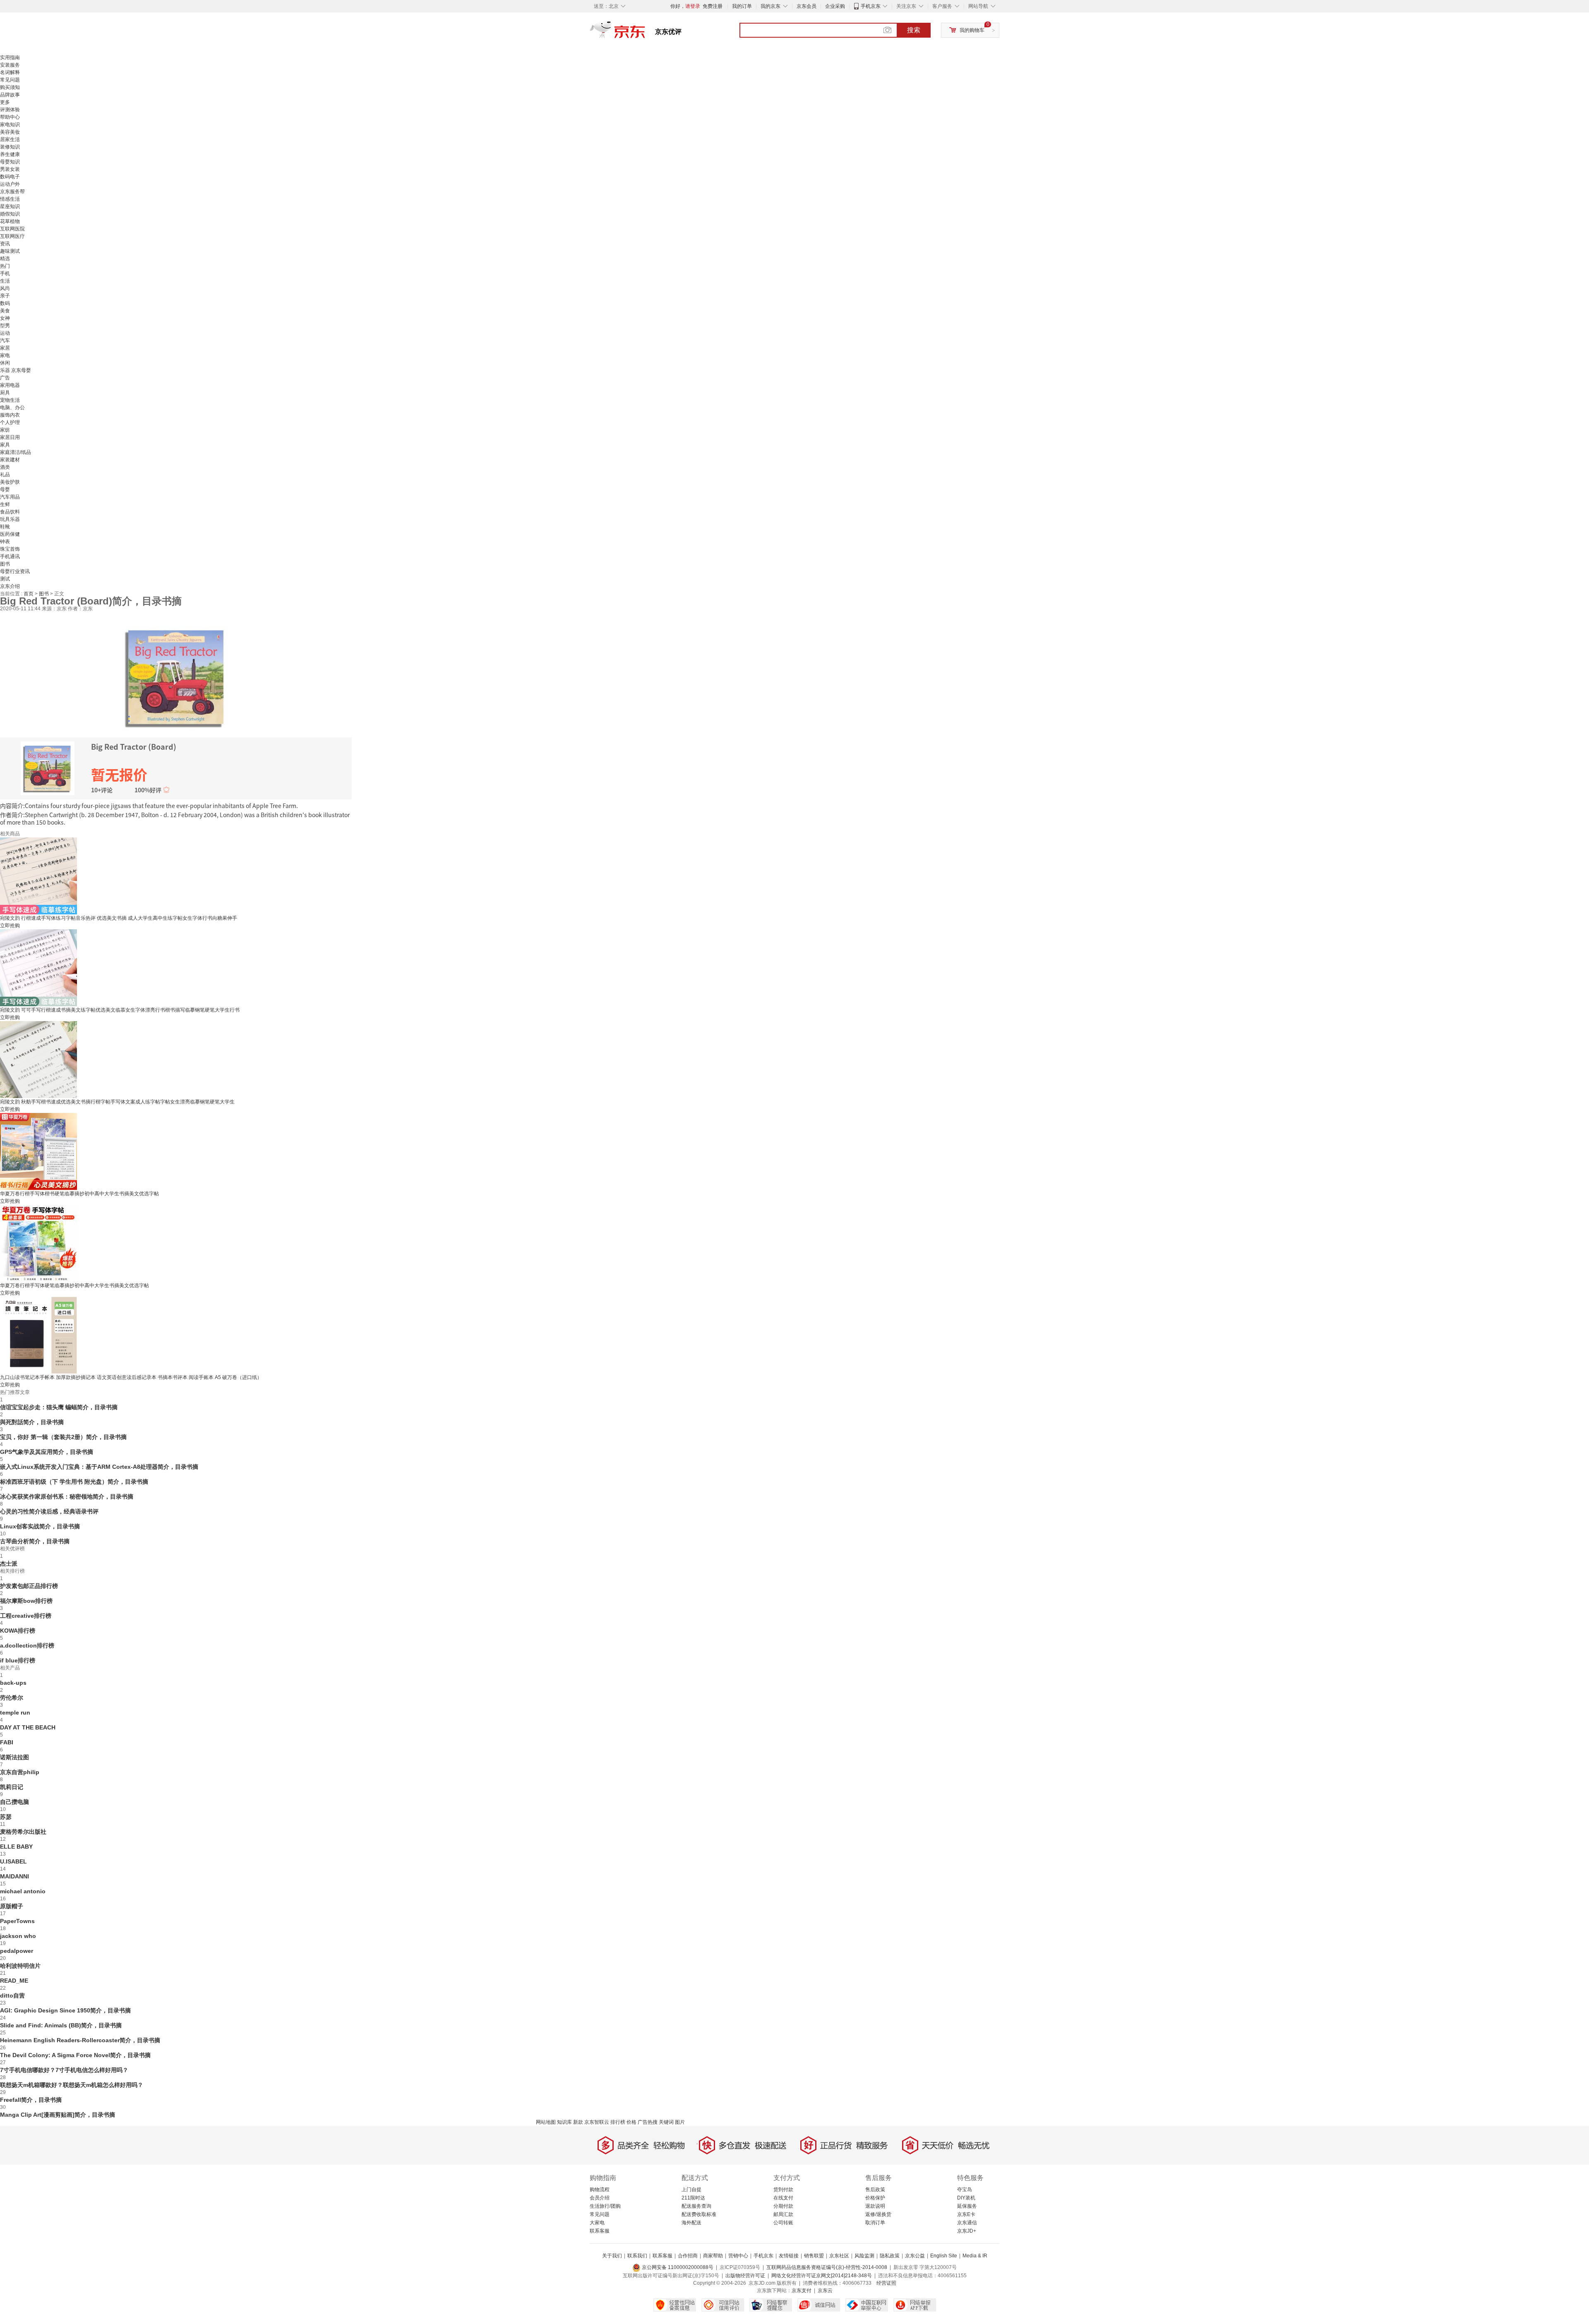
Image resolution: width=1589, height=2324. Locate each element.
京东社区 (839, 2256)
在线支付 (783, 2198)
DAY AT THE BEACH (28, 1727)
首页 (29, 594)
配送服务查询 (696, 2206)
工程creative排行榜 (26, 1616)
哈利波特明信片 (20, 1966)
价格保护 (875, 2198)
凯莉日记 (12, 1787)
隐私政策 (890, 2256)
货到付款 (783, 2190)
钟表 (5, 542)
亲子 (5, 296)
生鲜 (5, 504)
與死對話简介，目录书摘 (32, 1422)
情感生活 (10, 199)
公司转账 (783, 2223)
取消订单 (875, 2223)
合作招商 (688, 2256)
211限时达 (693, 2198)
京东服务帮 (12, 192)
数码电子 (10, 177)
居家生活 (10, 139)
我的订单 (742, 6)
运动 (5, 333)
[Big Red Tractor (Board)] (176, 676)
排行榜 (618, 2122)
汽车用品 (10, 497)
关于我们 (612, 2256)
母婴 (5, 489)
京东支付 (802, 2290)
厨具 (5, 393)
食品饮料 (10, 512)
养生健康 (10, 154)
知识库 (564, 2122)
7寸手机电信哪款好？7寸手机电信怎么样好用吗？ (64, 2070)
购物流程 (600, 2190)
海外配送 (691, 2223)
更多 (5, 102)
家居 (5, 348)
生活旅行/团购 (605, 2206)
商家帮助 (713, 2256)
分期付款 (783, 2206)
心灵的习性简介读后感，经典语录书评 (49, 1511)
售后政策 (875, 2190)
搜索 (914, 30)
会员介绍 (600, 2198)
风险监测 (864, 2256)
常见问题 (10, 80)
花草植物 (10, 221)
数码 (5, 303)
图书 (5, 564)
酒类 (5, 467)
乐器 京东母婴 (16, 370)
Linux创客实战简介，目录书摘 (40, 1526)
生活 (5, 281)
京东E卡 (966, 2214)
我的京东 (770, 6)
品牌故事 (10, 95)
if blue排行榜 (18, 1660)
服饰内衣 (10, 415)
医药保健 (10, 534)
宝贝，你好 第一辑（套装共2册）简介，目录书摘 (63, 1437)
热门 (5, 266)
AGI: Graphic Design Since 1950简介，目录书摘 (65, 2010)
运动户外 (10, 184)
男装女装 (10, 169)
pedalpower (17, 1951)
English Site (944, 2256)
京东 (646, 33)
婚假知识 (10, 214)
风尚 (5, 288)
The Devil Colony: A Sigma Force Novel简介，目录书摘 (75, 2055)
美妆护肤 (10, 482)
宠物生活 (10, 400)
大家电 (597, 2223)
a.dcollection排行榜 (27, 1645)
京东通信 (967, 2223)
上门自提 (691, 2190)
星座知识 (10, 206)
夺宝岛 (965, 2190)
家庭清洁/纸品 (16, 452)
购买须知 (10, 87)
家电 (5, 355)
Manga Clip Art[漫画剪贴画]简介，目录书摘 (58, 2115)
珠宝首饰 (10, 549)
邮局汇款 (783, 2214)
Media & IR (975, 2256)
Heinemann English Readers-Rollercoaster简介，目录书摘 (80, 2040)
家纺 (5, 430)
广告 (5, 378)
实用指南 (10, 58)
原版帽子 (12, 1906)
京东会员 (807, 6)
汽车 (5, 341)
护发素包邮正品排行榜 (29, 1586)
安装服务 (10, 65)
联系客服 (600, 2231)
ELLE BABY (16, 1847)
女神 (5, 318)
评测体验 (10, 110)
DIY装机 (966, 2198)
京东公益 (915, 2256)
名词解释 (10, 72)
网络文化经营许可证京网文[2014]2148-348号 (822, 2276)
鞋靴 (5, 527)
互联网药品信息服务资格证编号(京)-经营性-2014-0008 (827, 2267)
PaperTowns (17, 1921)
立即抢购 (10, 926)
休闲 (5, 363)
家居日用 (10, 437)
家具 (5, 445)
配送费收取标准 (699, 2214)
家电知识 (10, 125)
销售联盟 (814, 2256)
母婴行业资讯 (15, 571)
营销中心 (738, 2256)
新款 (578, 2122)
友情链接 (789, 2256)
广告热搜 (648, 2122)
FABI (7, 1742)
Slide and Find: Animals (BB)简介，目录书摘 (61, 2025)
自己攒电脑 (14, 1802)
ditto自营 (12, 1995)
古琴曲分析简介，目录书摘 (35, 1541)
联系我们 (637, 2256)
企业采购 (835, 6)
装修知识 (10, 147)
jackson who (18, 1936)
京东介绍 (10, 586)
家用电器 (10, 385)
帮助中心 (10, 117)
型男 (5, 326)
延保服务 (967, 2206)
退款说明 (875, 2206)
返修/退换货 (878, 2214)
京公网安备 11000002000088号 (677, 2267)
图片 (680, 2122)
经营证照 (886, 2283)
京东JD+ (967, 2231)
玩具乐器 (10, 519)
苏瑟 (6, 1817)
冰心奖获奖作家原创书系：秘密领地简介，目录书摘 (67, 1497)
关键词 (666, 2122)
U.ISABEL (13, 1861)
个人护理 (10, 422)
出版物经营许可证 (745, 2276)
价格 (631, 2122)
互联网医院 (12, 229)
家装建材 (10, 460)
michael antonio (23, 1891)
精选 (5, 259)
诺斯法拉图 (14, 1757)
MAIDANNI (14, 1876)
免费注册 (713, 6)
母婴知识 (10, 162)
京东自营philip (20, 1772)
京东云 (825, 2290)
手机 (5, 273)
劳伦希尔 (12, 1698)
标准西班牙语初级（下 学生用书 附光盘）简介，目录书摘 (74, 1482)
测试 (5, 579)
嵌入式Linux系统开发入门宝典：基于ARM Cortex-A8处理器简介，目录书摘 (99, 1467)
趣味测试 (10, 251)
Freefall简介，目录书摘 (31, 2100)
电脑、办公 (12, 408)
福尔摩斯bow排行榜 (26, 1601)
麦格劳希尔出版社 (23, 1832)
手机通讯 (10, 556)
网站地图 (546, 2122)
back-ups (13, 1683)
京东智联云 (597, 2122)
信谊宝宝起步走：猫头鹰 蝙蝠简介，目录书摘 (59, 1407)
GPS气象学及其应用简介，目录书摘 (47, 1452)
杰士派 (9, 1564)
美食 (5, 311)
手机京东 (871, 6)
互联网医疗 (12, 236)
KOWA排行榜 (18, 1631)
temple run (15, 1712)
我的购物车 (972, 30)
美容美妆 (10, 132)
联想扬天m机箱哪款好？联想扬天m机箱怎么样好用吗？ (72, 2085)
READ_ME (14, 1981)
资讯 (5, 244)
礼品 (5, 475)
